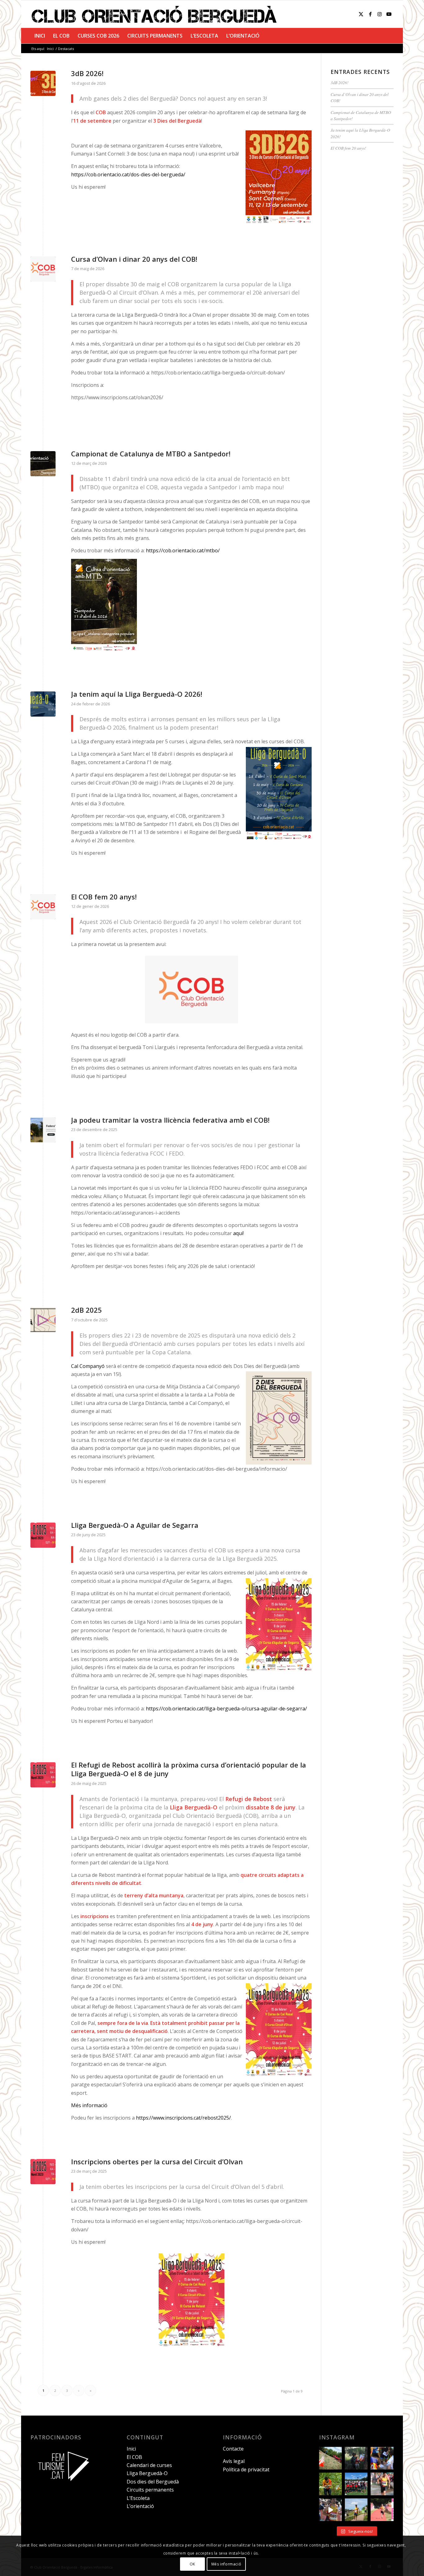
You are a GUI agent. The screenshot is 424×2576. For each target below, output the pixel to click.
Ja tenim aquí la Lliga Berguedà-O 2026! (137, 694)
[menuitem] (40, 36)
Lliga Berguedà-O (147, 2473)
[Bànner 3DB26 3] (43, 83)
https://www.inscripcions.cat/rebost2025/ (183, 2118)
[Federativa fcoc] (43, 1130)
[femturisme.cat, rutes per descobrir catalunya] (61, 2485)
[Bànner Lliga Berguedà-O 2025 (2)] (43, 1535)
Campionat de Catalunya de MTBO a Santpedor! (151, 454)
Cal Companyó (88, 1366)
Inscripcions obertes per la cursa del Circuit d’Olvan (157, 2162)
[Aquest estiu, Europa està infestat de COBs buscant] (356, 2484)
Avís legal (234, 2461)
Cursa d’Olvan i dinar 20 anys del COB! (134, 259)
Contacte (233, 2449)
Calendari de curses (149, 2465)
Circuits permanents (150, 2490)
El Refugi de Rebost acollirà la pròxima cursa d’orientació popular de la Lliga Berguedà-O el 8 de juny (189, 1769)
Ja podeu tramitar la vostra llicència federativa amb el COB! (170, 1120)
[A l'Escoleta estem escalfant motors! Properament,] (356, 2458)
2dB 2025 (86, 1310)
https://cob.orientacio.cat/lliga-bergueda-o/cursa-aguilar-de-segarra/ (226, 1709)
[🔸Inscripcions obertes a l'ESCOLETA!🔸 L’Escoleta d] (330, 2458)
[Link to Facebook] (370, 14)
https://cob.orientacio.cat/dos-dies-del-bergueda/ (128, 174)
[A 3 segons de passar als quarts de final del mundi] (382, 2510)
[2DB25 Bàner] (43, 1320)
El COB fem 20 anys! (104, 897)
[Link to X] (361, 14)
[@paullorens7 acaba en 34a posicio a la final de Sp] (382, 2484)
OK (192, 2564)
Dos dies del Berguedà (153, 2482)
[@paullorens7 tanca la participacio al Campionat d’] (330, 2484)
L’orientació (140, 2506)
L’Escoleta (138, 2498)
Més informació (89, 2105)
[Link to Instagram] (380, 14)
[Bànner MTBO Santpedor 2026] (43, 464)
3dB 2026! (87, 73)
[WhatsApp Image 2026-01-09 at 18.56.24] (43, 269)
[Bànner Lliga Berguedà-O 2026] (43, 704)
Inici (131, 2449)
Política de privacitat (246, 2470)
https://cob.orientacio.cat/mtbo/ (183, 550)
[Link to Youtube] (389, 14)
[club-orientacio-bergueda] (156, 14)
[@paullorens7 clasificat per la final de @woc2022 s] (330, 2510)
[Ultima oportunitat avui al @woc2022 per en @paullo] (356, 2510)
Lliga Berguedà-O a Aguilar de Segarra (135, 1525)
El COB (134, 2457)
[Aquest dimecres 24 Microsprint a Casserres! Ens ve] (382, 2458)
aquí (238, 1233)
